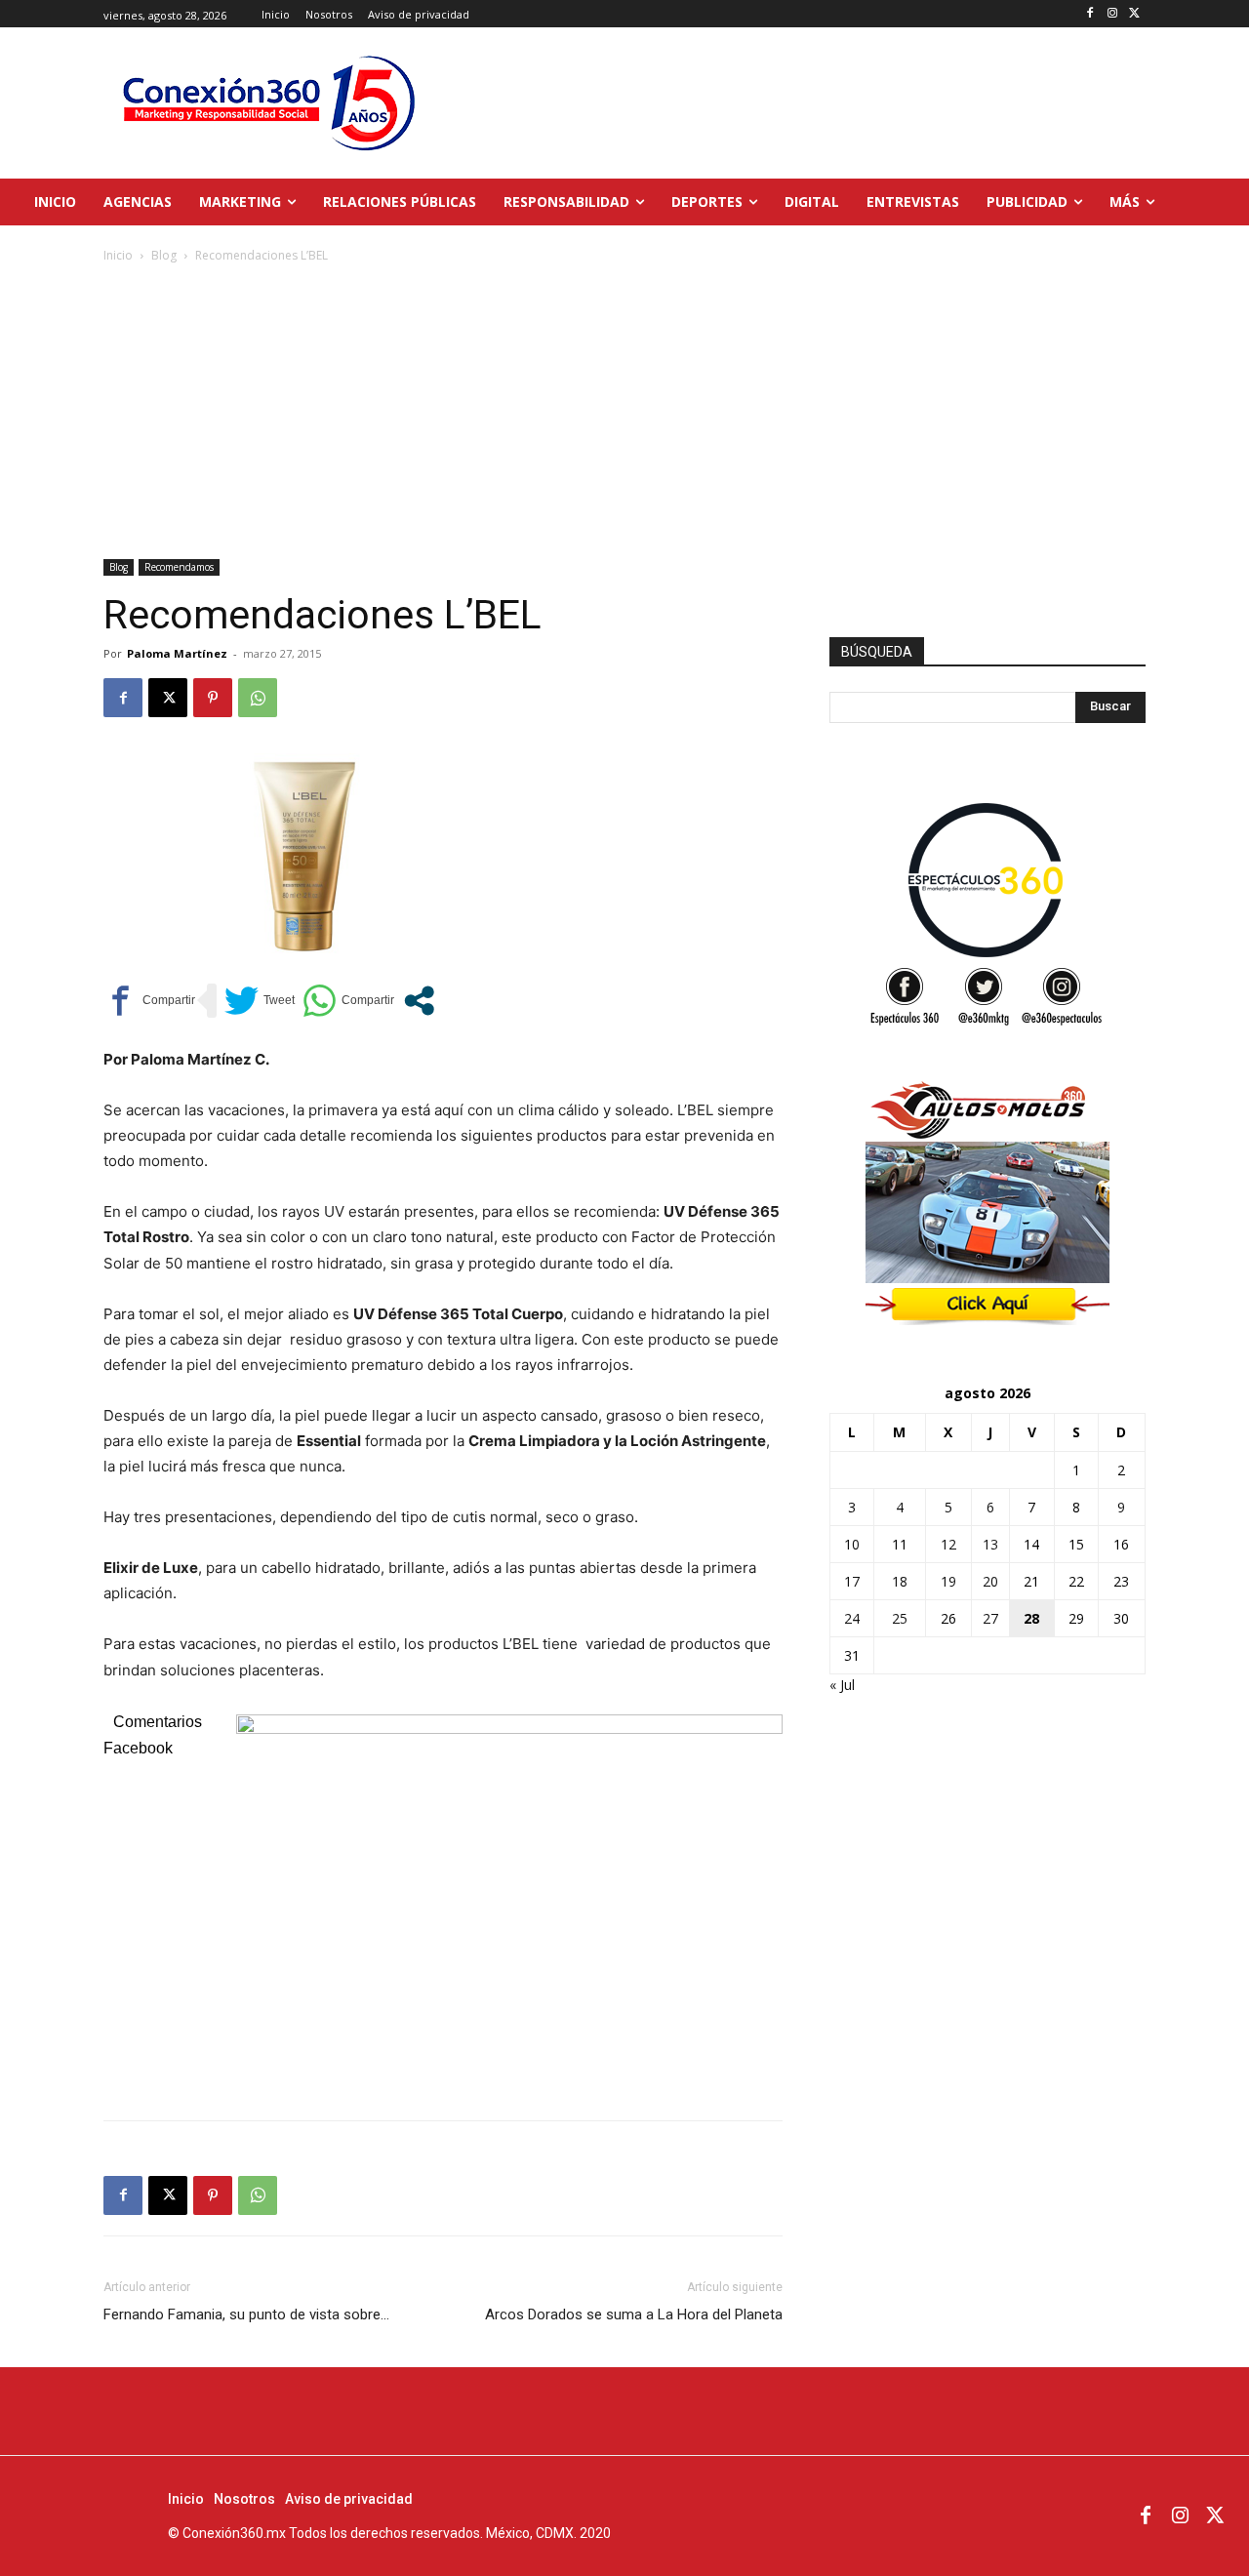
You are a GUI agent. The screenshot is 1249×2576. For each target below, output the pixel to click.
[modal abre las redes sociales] (419, 1001)
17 (852, 1581)
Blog (164, 255)
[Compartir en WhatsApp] (348, 1001)
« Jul (842, 1685)
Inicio (118, 255)
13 (990, 1544)
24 (852, 1618)
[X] (1134, 14)
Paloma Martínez (177, 653)
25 (900, 1618)
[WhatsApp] (258, 698)
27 (990, 1618)
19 (948, 1581)
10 (852, 1544)
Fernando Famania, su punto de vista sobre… (246, 2314)
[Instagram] (1112, 14)
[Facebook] (1090, 14)
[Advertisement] (624, 413)
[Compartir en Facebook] (149, 1001)
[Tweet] (260, 1001)
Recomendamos (179, 567)
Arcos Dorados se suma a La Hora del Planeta (634, 2314)
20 (990, 1581)
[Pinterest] (213, 698)
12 (948, 1544)
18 (900, 1581)
